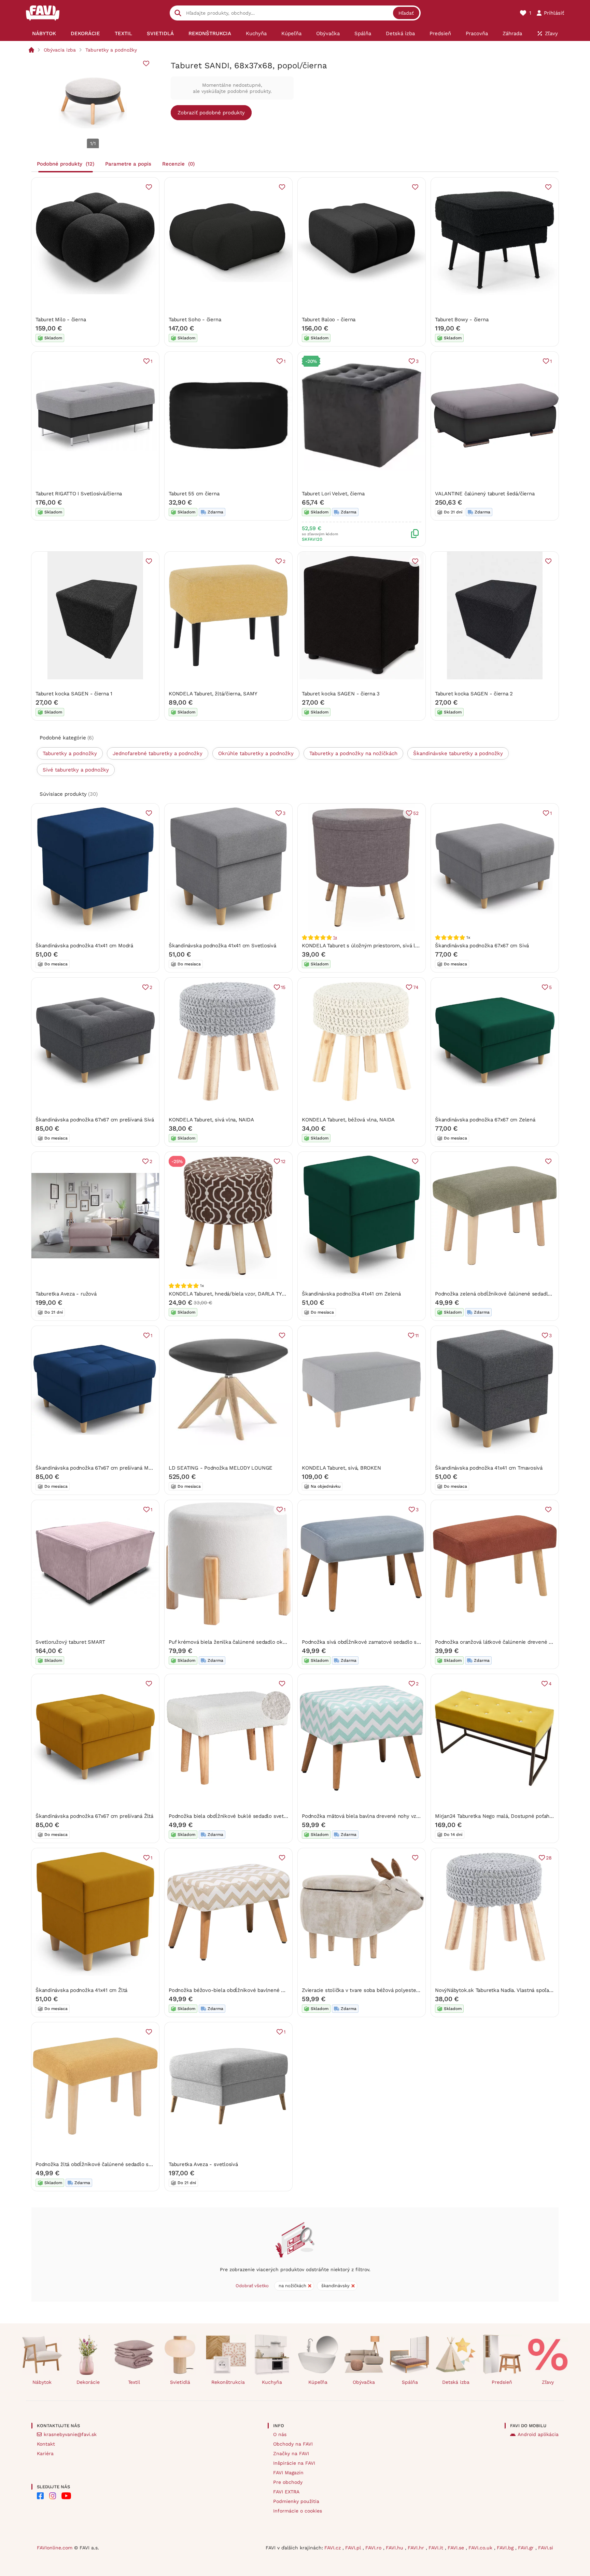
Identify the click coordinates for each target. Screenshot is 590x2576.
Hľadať (406, 13)
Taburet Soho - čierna (195, 320)
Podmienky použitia (296, 2501)
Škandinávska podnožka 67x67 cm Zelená (485, 1120)
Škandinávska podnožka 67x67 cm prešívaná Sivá (95, 1120)
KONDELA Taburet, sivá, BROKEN (341, 1468)
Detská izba (456, 2382)
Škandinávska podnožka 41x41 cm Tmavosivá (489, 1468)
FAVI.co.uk (481, 2548)
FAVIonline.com (55, 2548)
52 (416, 813)
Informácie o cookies (298, 2511)
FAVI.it (437, 2548)
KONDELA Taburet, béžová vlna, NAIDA (348, 1120)
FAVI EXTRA (286, 2492)
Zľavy (548, 2382)
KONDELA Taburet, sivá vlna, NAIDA (211, 1120)
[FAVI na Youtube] (66, 2496)
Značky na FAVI (291, 2453)
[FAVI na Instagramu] (53, 2496)
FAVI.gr (527, 2548)
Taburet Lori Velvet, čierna (333, 494)
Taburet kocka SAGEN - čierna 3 (341, 694)
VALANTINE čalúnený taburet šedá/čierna (485, 494)
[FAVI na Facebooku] (40, 2496)
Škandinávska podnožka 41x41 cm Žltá (81, 1990)
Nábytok (42, 2382)
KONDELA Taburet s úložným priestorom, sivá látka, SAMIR (373, 946)
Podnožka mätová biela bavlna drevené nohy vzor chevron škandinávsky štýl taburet (404, 1816)
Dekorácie (88, 2382)
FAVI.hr (417, 2548)
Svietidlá (180, 2382)
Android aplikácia (538, 2434)
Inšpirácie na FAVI (294, 2463)
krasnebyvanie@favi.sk (70, 2434)
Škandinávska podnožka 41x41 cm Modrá (84, 946)
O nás (280, 2434)
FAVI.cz (333, 2548)
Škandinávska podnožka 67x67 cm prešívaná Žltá (94, 1816)
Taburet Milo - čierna (61, 320)
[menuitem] (44, 33)
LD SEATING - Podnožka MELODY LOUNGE (221, 1468)
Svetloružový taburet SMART (70, 1642)
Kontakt (46, 2444)
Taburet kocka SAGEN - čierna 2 (474, 694)
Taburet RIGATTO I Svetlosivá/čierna (79, 494)
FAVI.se (457, 2548)
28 (549, 1858)
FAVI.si (546, 2548)
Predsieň (502, 2382)
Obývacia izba (60, 50)
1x (335, 937)
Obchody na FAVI (293, 2444)
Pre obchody (288, 2482)
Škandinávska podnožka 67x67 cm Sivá (482, 946)
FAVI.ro (374, 2548)
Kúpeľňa (318, 2382)
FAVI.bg (506, 2548)
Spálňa (410, 2382)
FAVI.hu (395, 2548)
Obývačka (364, 2382)
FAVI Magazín (288, 2473)
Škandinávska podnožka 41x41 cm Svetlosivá (222, 946)
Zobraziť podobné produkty (211, 113)
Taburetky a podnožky (111, 50)
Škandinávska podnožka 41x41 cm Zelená (351, 1294)
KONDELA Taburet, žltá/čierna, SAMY (213, 694)
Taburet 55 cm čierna (194, 494)
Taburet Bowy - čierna (462, 320)
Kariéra (45, 2453)
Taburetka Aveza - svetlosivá (203, 2164)
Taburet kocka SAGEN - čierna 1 (74, 694)
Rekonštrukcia (228, 2382)
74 (416, 987)
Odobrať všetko (252, 2286)
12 (283, 1161)
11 (417, 1335)
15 (283, 987)
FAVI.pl (354, 2548)
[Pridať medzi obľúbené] (146, 63)
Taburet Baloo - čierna (329, 320)
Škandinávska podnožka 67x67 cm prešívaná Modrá (97, 1468)
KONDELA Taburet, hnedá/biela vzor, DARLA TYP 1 (229, 1294)
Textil (134, 2382)
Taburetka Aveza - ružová (66, 1294)
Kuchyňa (272, 2382)
